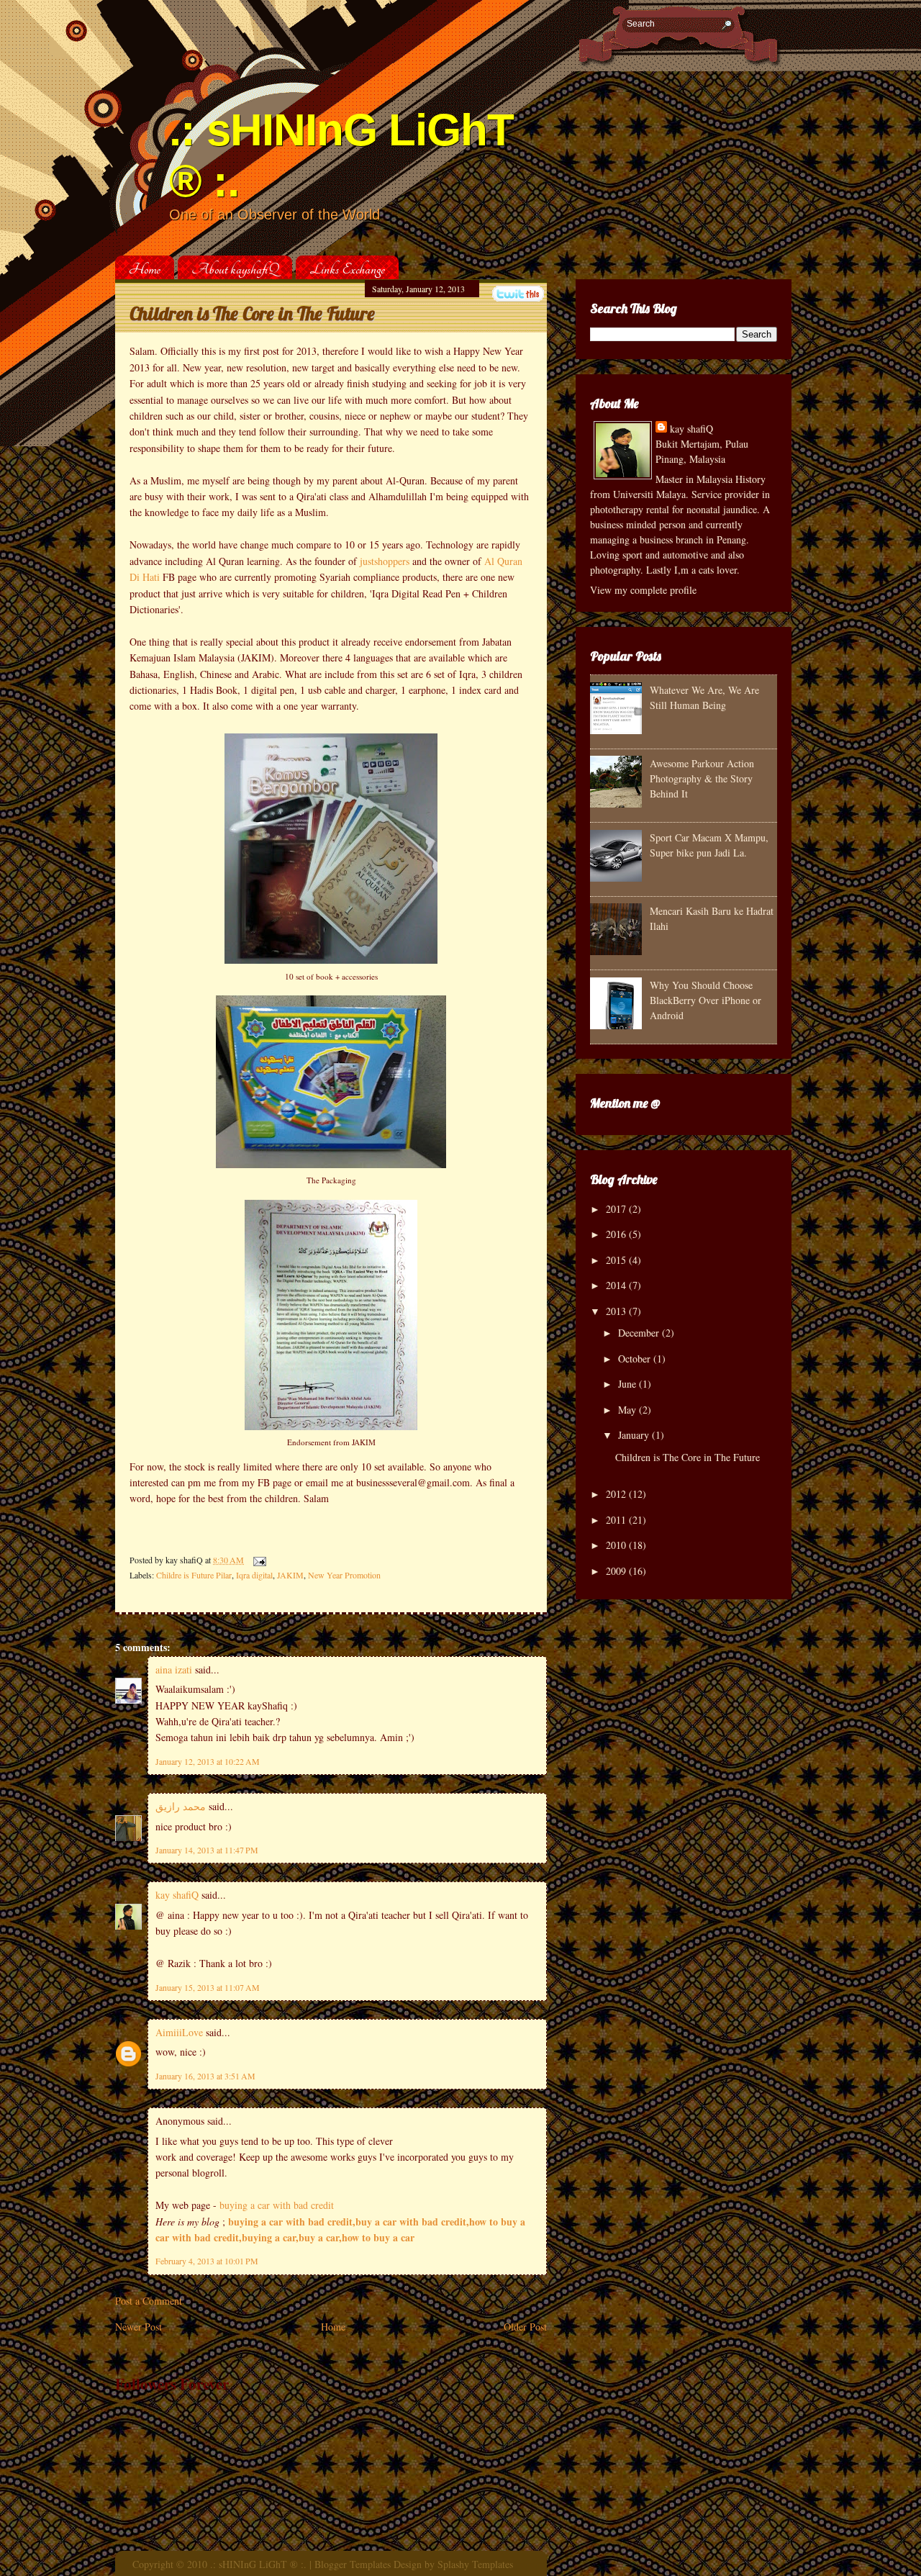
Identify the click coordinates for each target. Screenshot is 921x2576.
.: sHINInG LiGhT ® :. (258, 2564)
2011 (616, 1520)
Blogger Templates (353, 2564)
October (634, 1359)
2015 (616, 1260)
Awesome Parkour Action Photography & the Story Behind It (702, 778)
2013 (616, 1311)
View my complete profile (643, 590)
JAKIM (290, 1575)
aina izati (174, 1669)
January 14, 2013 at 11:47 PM (207, 1850)
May (627, 1410)
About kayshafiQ (235, 269)
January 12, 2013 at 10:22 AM (208, 1761)
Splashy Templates (475, 2564)
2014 (616, 1285)
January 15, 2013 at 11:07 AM (208, 1987)
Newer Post (139, 2327)
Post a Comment (149, 2301)
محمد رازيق (181, 1806)
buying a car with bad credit (277, 2205)
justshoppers (385, 561)
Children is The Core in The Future (252, 313)
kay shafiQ (177, 1895)
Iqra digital (254, 1575)
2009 (616, 1571)
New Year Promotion (344, 1575)
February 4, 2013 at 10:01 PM (207, 2261)
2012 (616, 1494)
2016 (616, 1234)
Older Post (525, 2327)
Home (145, 269)
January (634, 1435)
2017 (616, 1209)
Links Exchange (347, 269)
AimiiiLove (179, 2032)
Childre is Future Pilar (194, 1575)
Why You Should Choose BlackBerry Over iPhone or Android (706, 1000)
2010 (616, 1545)
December (639, 1333)
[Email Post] (258, 1560)
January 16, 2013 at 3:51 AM (205, 2076)
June (627, 1384)
